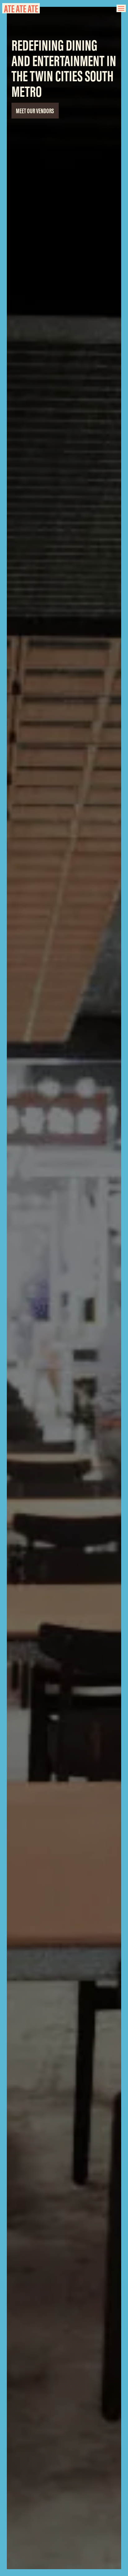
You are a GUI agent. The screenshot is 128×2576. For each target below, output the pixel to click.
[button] (121, 8)
